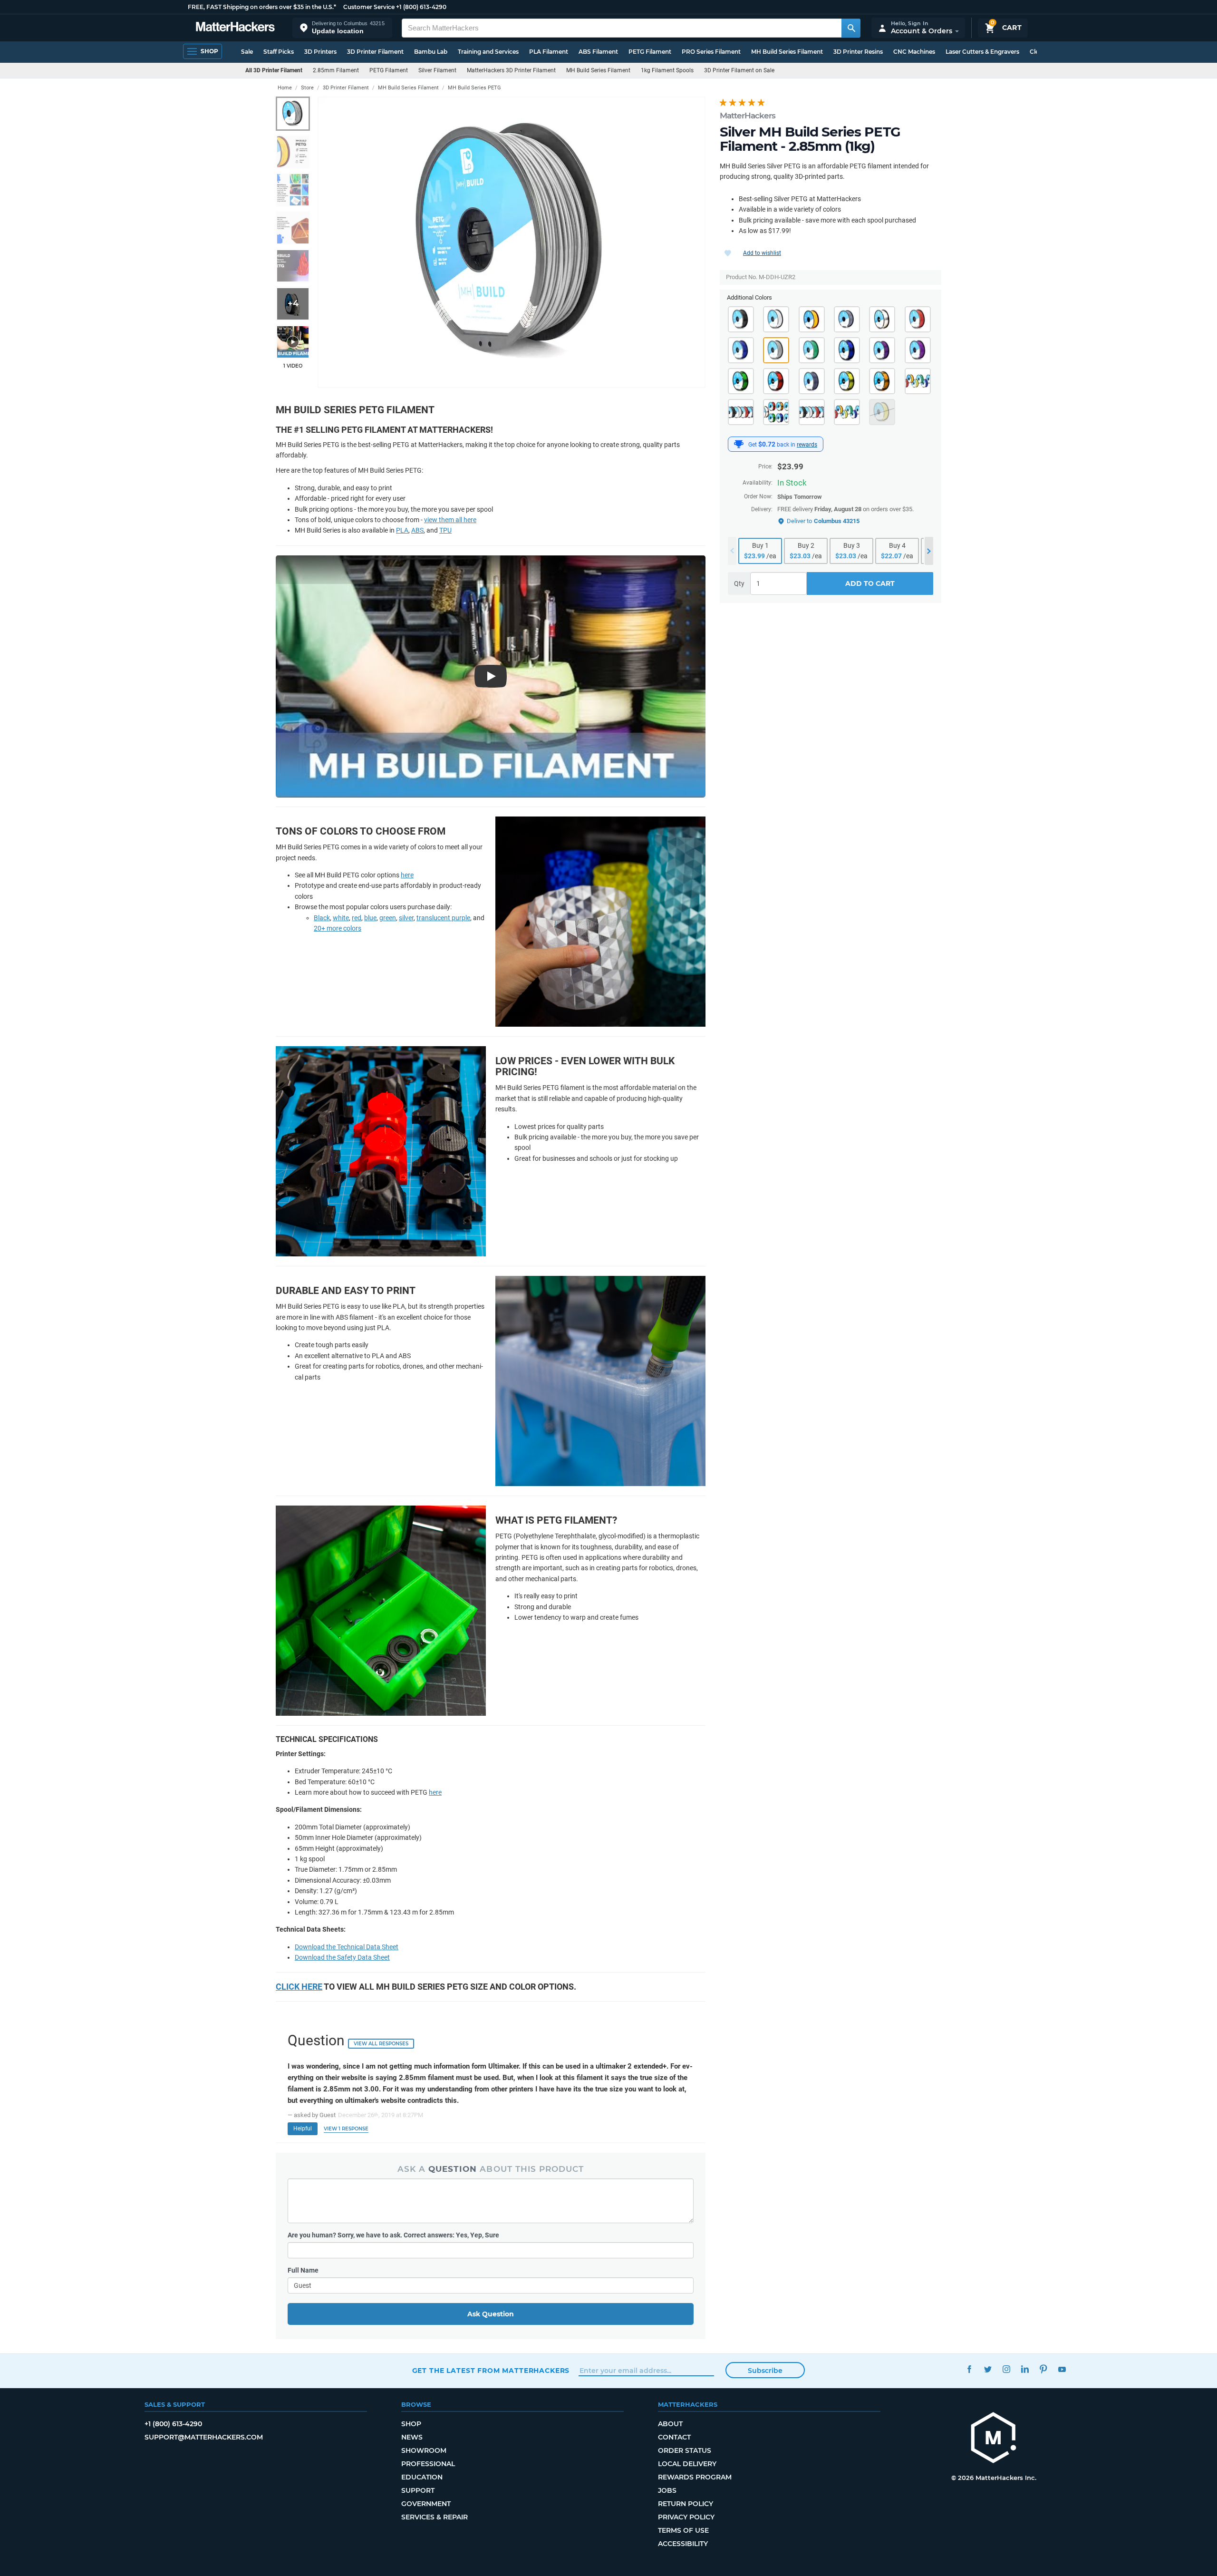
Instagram (1007, 2369)
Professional (428, 2464)
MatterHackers (748, 116)
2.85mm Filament (336, 70)
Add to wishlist (762, 253)
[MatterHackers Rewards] (739, 444)
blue (370, 918)
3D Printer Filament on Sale (739, 70)
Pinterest (1044, 2369)
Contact (674, 2437)
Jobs (667, 2490)
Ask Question (491, 2314)
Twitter (988, 2369)
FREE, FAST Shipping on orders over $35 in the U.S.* (262, 7)
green (388, 918)
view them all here (450, 520)
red (357, 918)
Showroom (424, 2450)
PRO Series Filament (711, 52)
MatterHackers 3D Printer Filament (511, 70)
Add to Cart (870, 583)
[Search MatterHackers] (851, 28)
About (670, 2424)
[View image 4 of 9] (293, 228)
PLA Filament (549, 52)
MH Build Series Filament (787, 52)
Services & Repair (435, 2517)
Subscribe (765, 2371)
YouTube (1062, 2369)
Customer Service (369, 7)
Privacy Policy (686, 2517)
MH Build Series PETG (474, 88)
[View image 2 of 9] (293, 152)
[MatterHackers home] (235, 28)
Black (322, 918)
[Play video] (293, 342)
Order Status (685, 2450)
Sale (247, 52)
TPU (445, 530)
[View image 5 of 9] (293, 266)
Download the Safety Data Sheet (342, 1957)
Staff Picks (279, 52)
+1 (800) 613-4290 (421, 7)
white (341, 918)
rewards (807, 445)
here (407, 875)
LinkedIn (1025, 2369)
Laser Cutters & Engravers (982, 52)
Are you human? (393, 2235)
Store (307, 88)
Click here (299, 1987)
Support (418, 2490)
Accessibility (683, 2544)
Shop (411, 2424)
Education (422, 2477)
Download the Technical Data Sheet (347, 1947)
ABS (417, 530)
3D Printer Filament (375, 52)
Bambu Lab (431, 52)
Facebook (970, 2369)
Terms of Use (683, 2530)
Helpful (303, 2129)
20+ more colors (338, 928)
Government (426, 2504)
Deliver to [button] (823, 521)
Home (285, 88)
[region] (512, 242)
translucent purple (443, 918)
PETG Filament (650, 52)
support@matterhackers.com (204, 2437)
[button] (342, 28)
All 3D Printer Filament (274, 70)
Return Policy (686, 2504)
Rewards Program (695, 2477)
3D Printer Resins (858, 52)
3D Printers (320, 52)
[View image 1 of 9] (293, 114)
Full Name (303, 2270)
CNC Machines (914, 52)
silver (406, 918)
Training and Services (488, 52)
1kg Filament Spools (667, 70)
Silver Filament (437, 70)
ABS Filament (598, 52)
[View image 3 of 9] (293, 190)
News (412, 2437)
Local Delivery (687, 2464)
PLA (402, 530)
